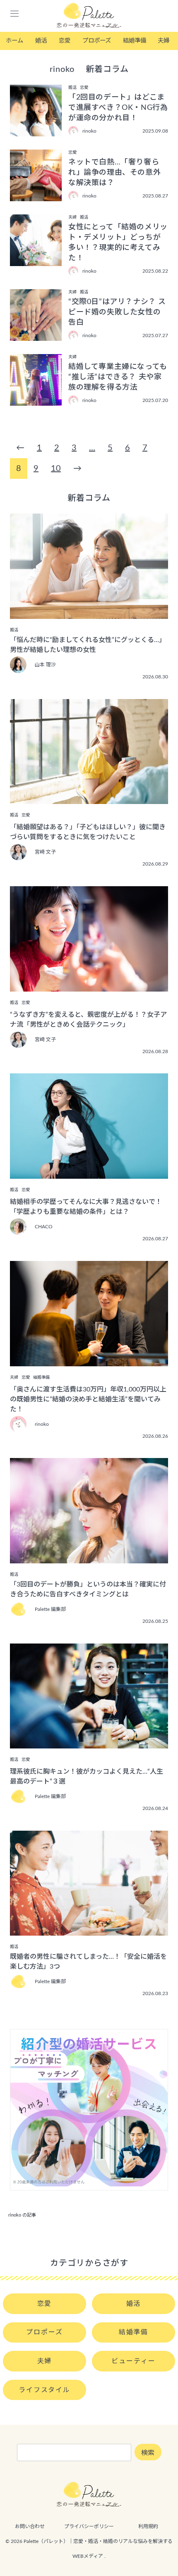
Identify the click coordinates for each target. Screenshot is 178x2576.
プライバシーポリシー (89, 2526)
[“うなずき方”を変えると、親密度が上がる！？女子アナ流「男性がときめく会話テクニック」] (89, 986)
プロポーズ (97, 41)
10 (56, 469)
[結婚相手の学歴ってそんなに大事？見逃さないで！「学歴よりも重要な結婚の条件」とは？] (89, 1173)
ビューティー (133, 2361)
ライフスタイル (44, 2390)
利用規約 (148, 2526)
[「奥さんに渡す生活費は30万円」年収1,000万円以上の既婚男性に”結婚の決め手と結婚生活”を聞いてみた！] (89, 1361)
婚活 (41, 41)
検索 (148, 2453)
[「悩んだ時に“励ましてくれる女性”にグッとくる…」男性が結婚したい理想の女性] (89, 613)
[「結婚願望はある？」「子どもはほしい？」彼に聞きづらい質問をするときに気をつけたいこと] (89, 798)
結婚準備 (135, 41)
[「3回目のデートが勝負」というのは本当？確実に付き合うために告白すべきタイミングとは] (89, 1558)
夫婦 (164, 41)
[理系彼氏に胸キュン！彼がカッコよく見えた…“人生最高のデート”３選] (89, 1743)
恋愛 (65, 41)
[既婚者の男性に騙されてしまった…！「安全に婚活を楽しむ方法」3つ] (89, 1930)
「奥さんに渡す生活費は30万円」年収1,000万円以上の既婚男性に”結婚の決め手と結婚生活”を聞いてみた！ (88, 1399)
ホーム (14, 41)
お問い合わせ (30, 2526)
